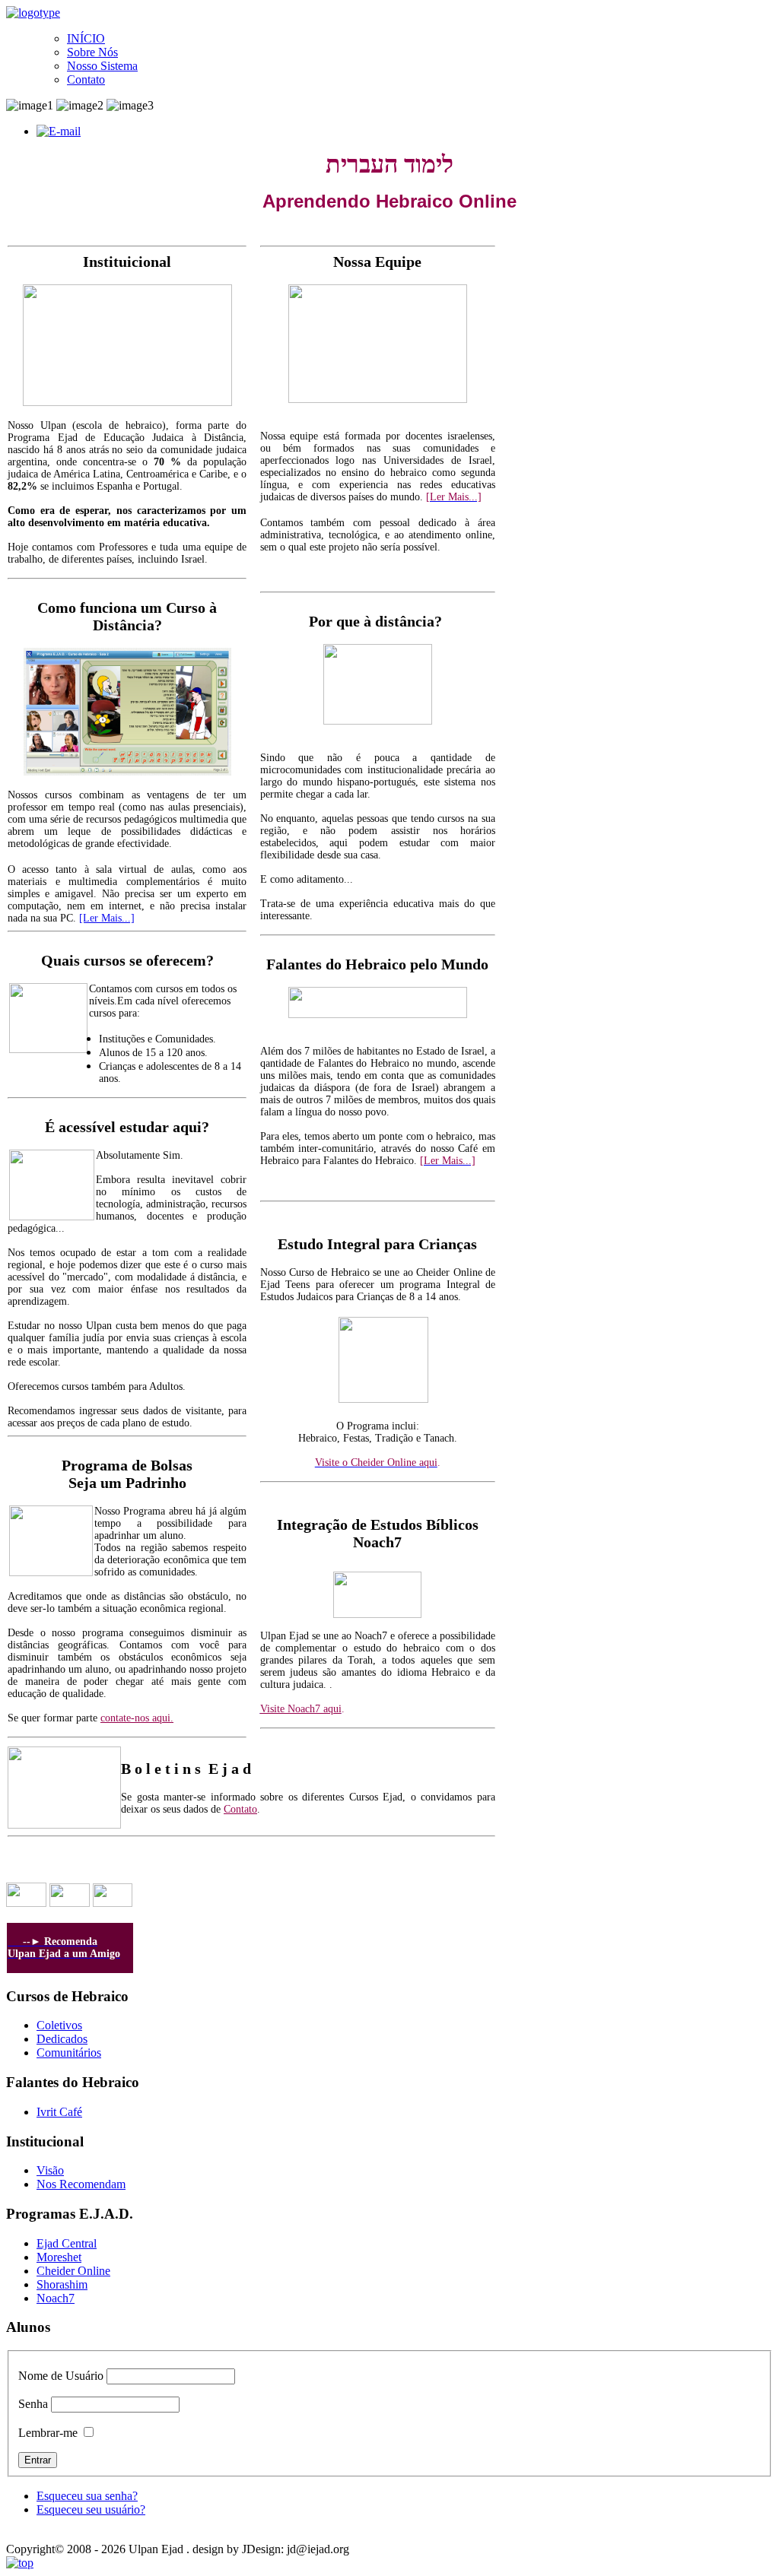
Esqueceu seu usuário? (91, 2509)
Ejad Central (67, 2243)
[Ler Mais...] (107, 918)
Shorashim (62, 2284)
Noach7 (56, 2298)
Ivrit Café (59, 2112)
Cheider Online (73, 2271)
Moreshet (59, 2257)
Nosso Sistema (102, 66)
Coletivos (59, 2025)
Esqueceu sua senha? (87, 2496)
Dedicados (62, 2039)
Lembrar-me (48, 2433)
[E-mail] (59, 131)
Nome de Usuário (61, 2376)
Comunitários (69, 2053)
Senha (33, 2404)
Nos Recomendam (81, 2184)
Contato (86, 79)
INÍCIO (86, 38)
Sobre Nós (92, 52)
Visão (50, 2170)
